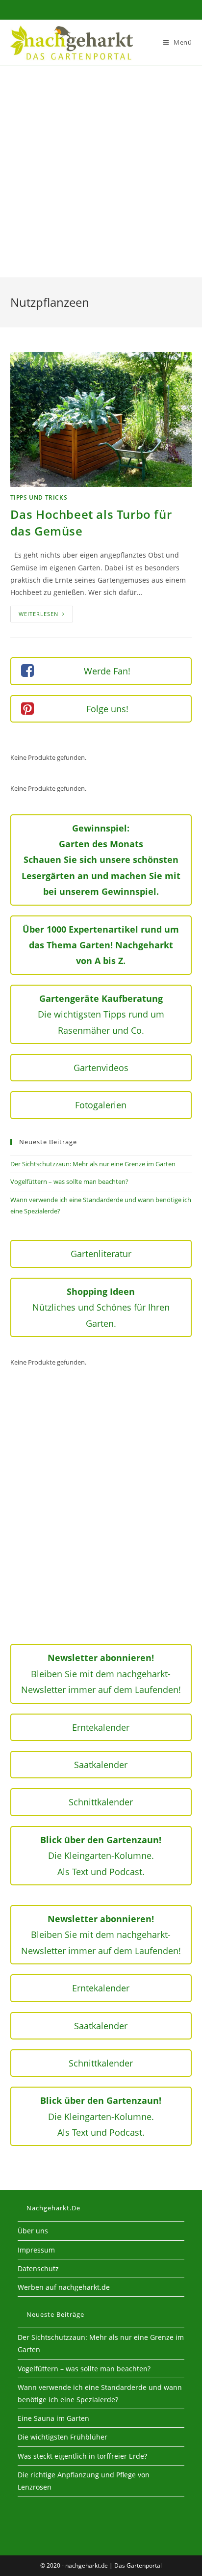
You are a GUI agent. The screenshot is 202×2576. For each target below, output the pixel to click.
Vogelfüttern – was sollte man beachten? (69, 1181)
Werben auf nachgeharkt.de (64, 2287)
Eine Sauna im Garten (53, 2418)
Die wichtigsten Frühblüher (63, 2437)
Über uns (33, 2231)
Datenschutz (38, 2268)
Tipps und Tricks (39, 497)
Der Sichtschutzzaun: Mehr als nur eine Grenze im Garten (93, 1164)
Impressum (36, 2250)
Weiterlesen (46, 616)
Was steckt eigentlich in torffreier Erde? (82, 2456)
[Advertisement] (101, 171)
